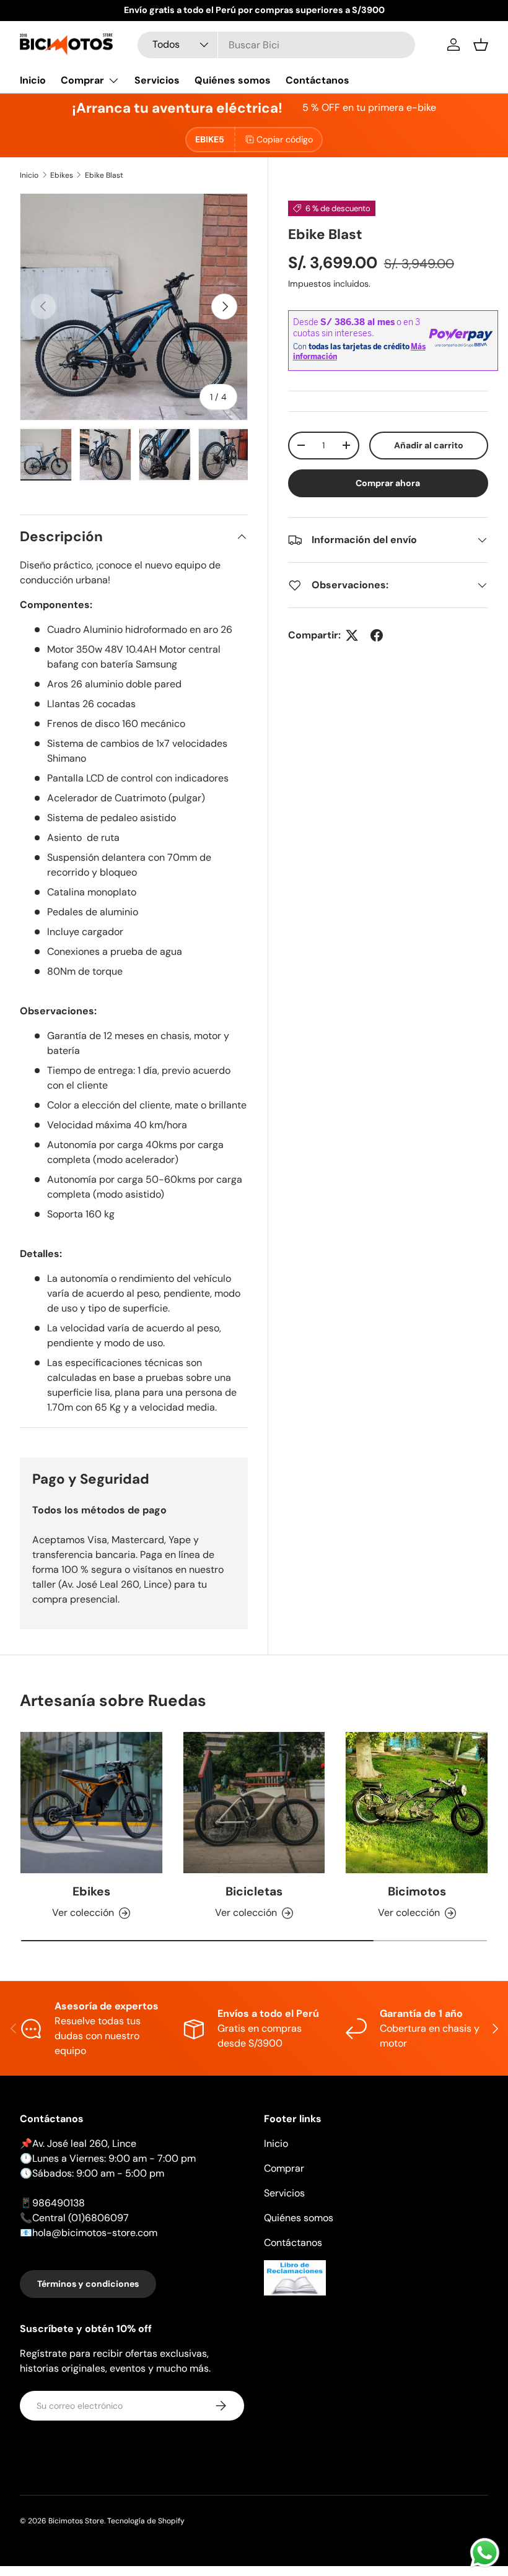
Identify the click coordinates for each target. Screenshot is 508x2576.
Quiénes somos (233, 80)
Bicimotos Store (76, 2521)
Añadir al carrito (429, 445)
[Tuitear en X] (352, 635)
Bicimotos (417, 1891)
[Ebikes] (91, 1803)
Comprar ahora (388, 483)
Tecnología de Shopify (146, 2521)
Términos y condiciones (88, 2284)
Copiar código (285, 139)
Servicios (157, 80)
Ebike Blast (104, 175)
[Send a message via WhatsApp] (485, 2553)
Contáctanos (317, 80)
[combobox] (276, 45)
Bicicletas (254, 1891)
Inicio (33, 80)
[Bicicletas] (254, 1803)
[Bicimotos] (417, 1803)
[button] (481, 45)
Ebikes (62, 175)
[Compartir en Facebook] (377, 635)
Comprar (284, 2168)
